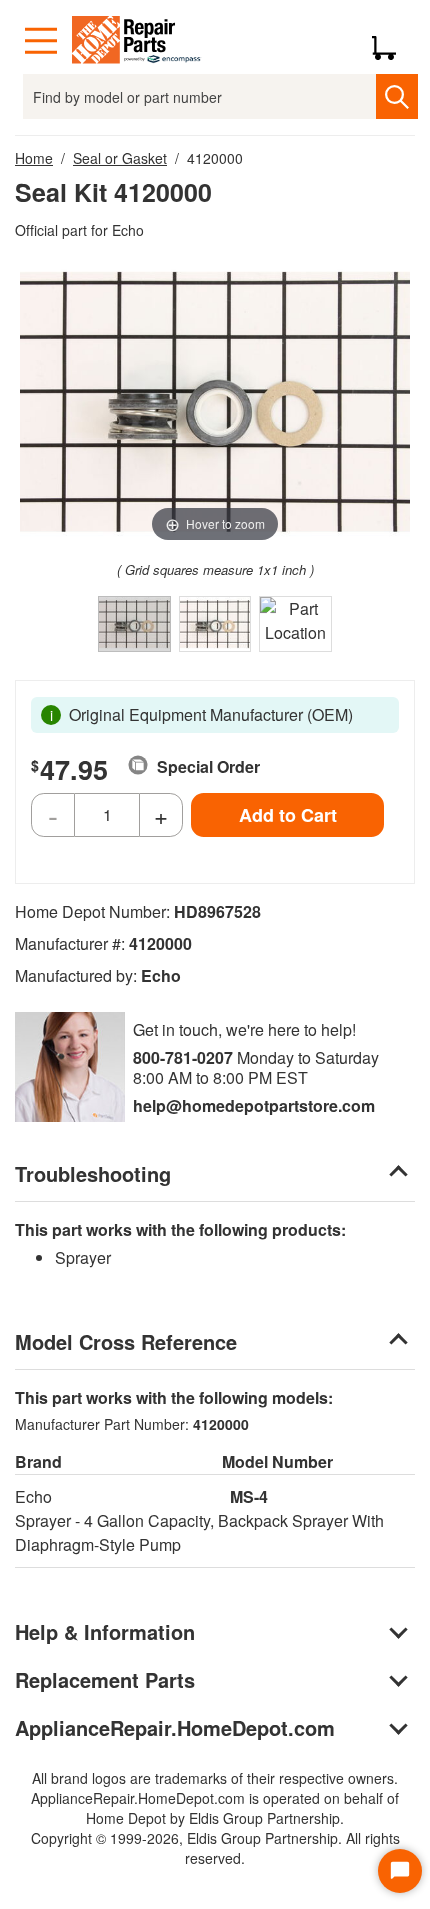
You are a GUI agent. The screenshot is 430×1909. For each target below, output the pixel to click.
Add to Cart (288, 815)
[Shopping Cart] (391, 41)
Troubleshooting (93, 1173)
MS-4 (249, 1496)
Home (34, 158)
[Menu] (41, 41)
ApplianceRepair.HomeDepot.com (175, 1727)
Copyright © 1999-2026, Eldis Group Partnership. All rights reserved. (215, 1848)
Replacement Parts (105, 1679)
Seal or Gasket (120, 158)
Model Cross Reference (126, 1341)
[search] (396, 96)
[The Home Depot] (137, 41)
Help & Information (105, 1631)
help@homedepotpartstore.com (254, 1105)
